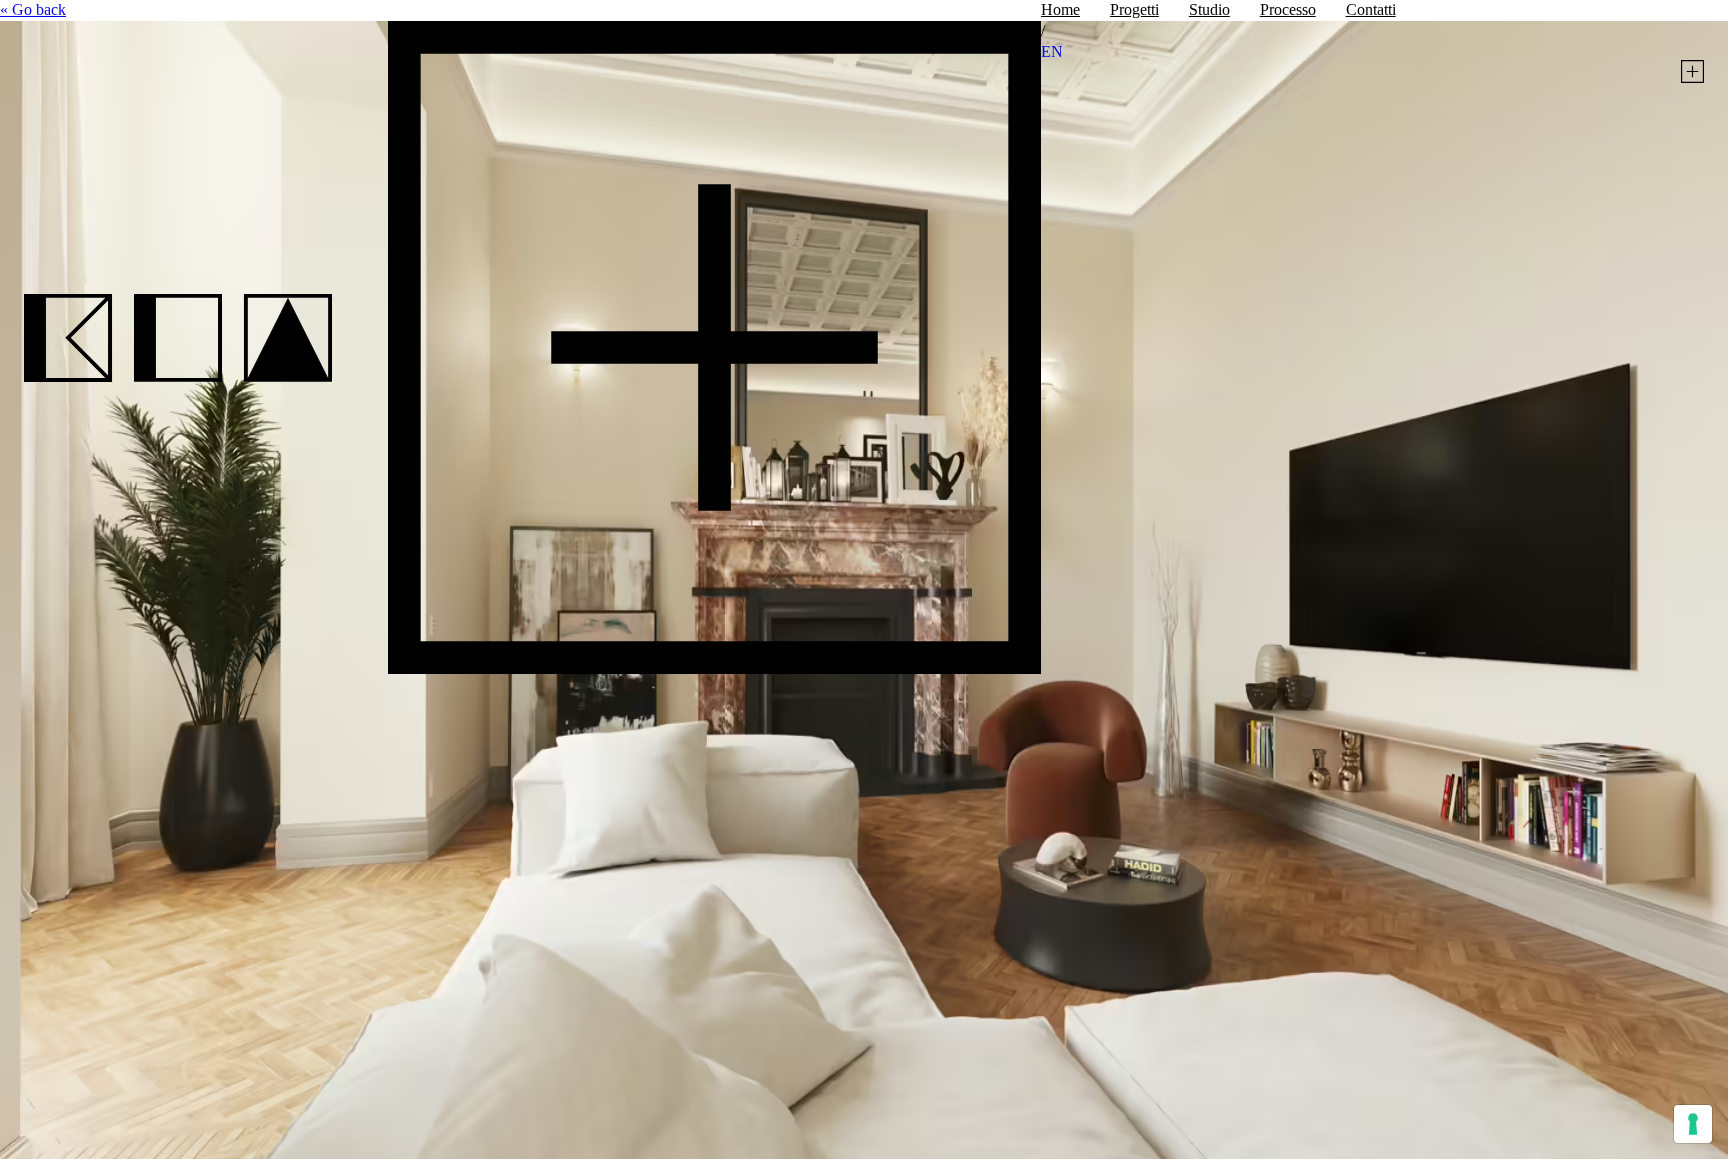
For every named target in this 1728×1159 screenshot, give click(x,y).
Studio (1209, 9)
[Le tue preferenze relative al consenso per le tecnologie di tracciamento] (1693, 1124)
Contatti (1371, 9)
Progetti (1134, 9)
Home (1060, 9)
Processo (1288, 9)
